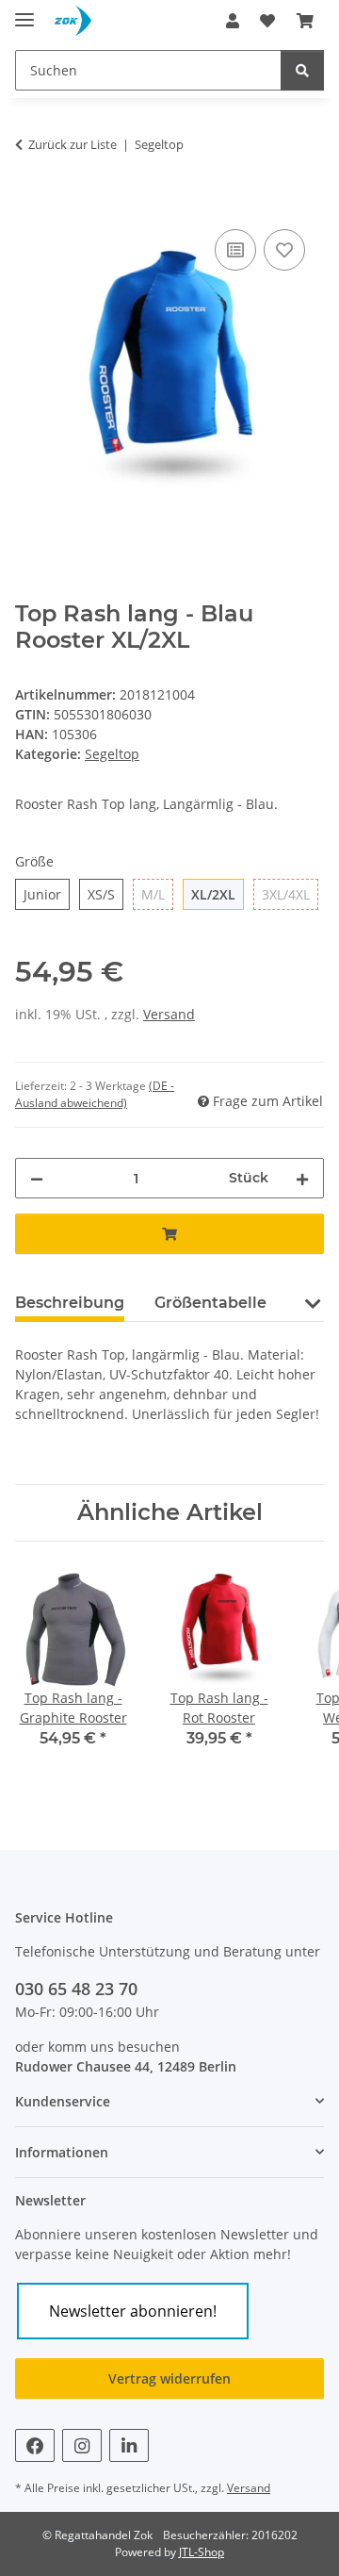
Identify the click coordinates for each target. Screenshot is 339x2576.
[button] (233, 21)
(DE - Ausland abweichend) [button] (95, 1094)
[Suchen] (302, 70)
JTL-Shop (202, 2552)
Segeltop (112, 754)
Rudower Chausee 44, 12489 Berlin (126, 2066)
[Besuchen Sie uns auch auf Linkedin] (129, 2445)
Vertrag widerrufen (169, 2378)
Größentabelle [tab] (210, 1303)
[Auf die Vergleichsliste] (235, 250)
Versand (169, 1014)
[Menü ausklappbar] (24, 12)
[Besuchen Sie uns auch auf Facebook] (35, 2445)
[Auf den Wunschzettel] (284, 250)
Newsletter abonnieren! (133, 2311)
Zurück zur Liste (73, 144)
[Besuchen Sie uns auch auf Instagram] (82, 2445)
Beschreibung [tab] (70, 1303)
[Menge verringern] (37, 1178)
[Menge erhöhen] (302, 1178)
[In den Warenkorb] (30, 204)
